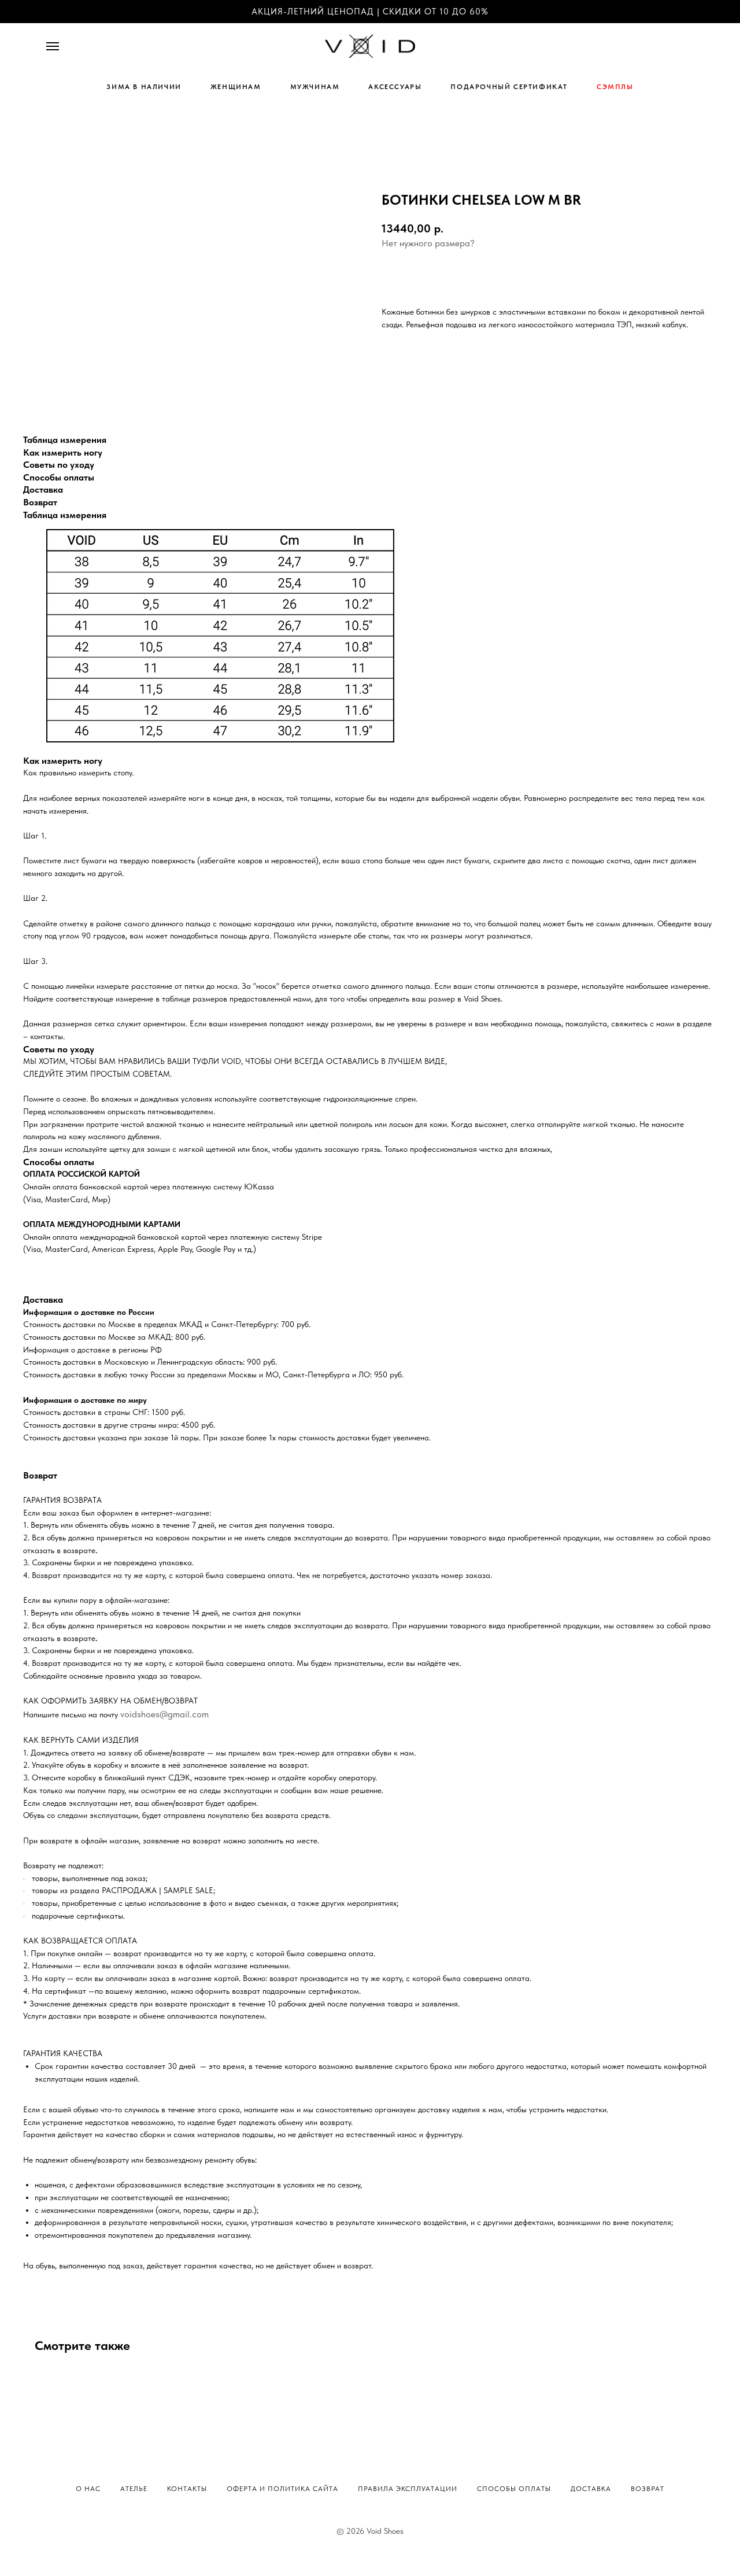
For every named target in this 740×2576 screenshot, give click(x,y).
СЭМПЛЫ (615, 87)
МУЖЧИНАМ (315, 87)
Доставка (591, 2489)
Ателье (134, 2489)
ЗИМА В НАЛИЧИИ (144, 87)
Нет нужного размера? (428, 243)
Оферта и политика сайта (282, 2489)
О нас (88, 2489)
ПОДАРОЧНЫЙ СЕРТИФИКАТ (509, 87)
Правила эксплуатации (408, 2489)
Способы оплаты (514, 2489)
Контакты (187, 2489)
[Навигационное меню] (53, 46)
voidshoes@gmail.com (164, 1714)
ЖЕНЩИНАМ (236, 87)
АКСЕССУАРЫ (395, 87)
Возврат (647, 2489)
